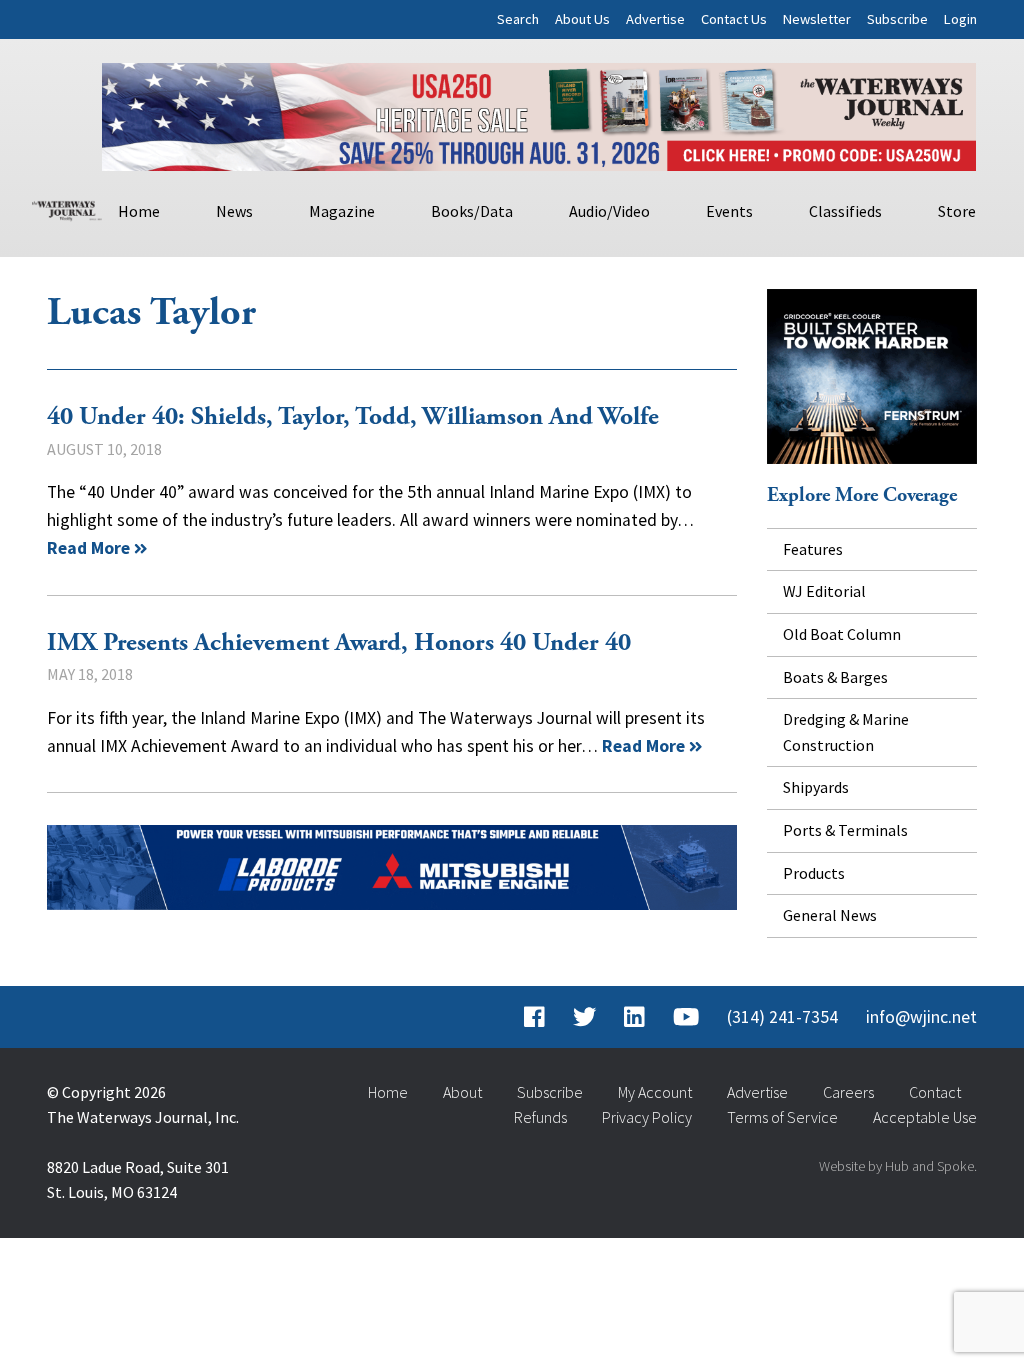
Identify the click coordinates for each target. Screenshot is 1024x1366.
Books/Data (472, 211)
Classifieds (845, 211)
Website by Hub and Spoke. (898, 1166)
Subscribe (897, 19)
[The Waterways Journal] (67, 208)
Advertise (655, 19)
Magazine (342, 211)
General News (830, 915)
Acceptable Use (925, 1117)
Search (518, 19)
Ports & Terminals (845, 830)
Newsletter (817, 19)
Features (813, 549)
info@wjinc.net (921, 1017)
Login (960, 19)
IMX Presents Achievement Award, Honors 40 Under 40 (339, 643)
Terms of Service (782, 1117)
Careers (848, 1092)
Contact (935, 1092)
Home (139, 211)
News (234, 211)
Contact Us (734, 19)
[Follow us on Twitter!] (584, 1017)
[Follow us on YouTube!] (686, 1017)
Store (957, 211)
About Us (582, 19)
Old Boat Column (842, 634)
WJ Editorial (824, 591)
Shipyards (816, 787)
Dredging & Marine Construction (846, 732)
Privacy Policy (647, 1117)
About (462, 1092)
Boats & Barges (835, 677)
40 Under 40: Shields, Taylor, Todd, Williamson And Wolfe (353, 417)
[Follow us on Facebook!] (534, 1017)
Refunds (540, 1117)
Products (814, 873)
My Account (655, 1092)
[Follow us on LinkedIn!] (634, 1017)
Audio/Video (609, 211)
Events (729, 211)
